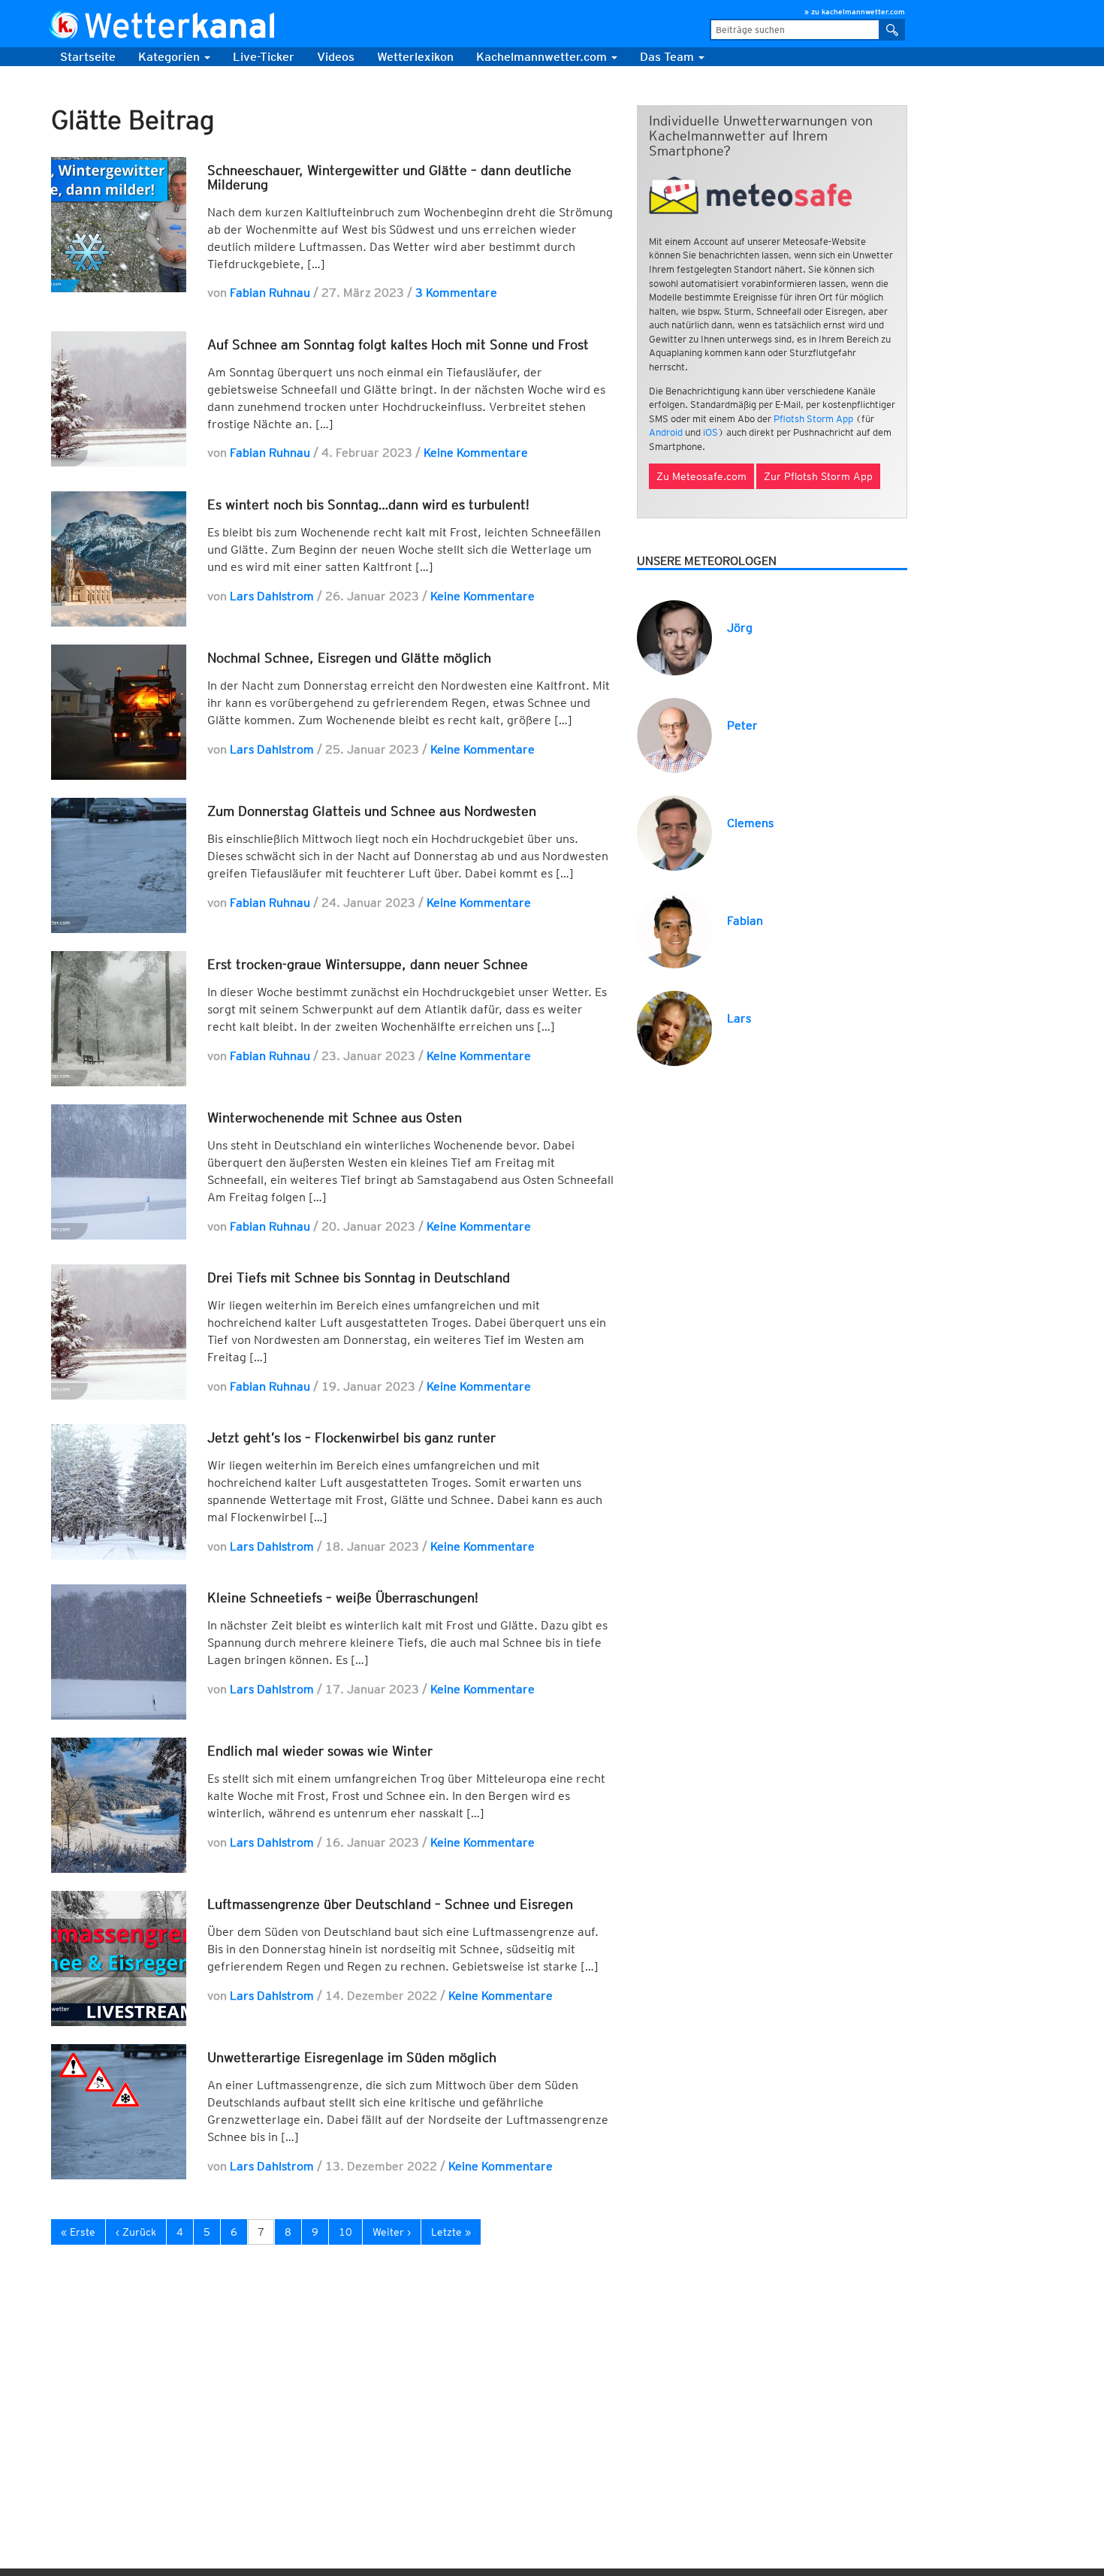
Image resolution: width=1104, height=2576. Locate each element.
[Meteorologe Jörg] (674, 637)
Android (666, 432)
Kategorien (170, 57)
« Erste (78, 2232)
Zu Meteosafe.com (701, 476)
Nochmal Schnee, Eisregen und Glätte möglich (349, 658)
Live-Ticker (264, 57)
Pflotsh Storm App (813, 419)
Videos (336, 57)
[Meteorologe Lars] (674, 1027)
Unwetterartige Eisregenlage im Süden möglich (352, 2057)
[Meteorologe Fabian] (674, 930)
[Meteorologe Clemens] (674, 832)
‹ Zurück (136, 2232)
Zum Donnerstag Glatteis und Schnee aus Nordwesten (372, 811)
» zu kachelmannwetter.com (855, 11)
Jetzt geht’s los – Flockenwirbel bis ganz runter (351, 1437)
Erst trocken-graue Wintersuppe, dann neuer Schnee (368, 964)
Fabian (745, 921)
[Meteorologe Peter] (674, 734)
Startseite (88, 57)
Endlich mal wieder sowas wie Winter (320, 1751)
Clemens (750, 823)
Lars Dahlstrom (272, 596)
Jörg (740, 628)
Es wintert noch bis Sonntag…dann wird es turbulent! (368, 504)
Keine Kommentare (476, 453)
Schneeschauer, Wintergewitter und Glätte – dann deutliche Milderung (389, 178)
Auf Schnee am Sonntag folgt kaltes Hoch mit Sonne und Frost (398, 344)
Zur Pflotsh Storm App (818, 476)
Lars (739, 1018)
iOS (710, 432)
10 (345, 2232)
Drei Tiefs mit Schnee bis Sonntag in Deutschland (359, 1277)
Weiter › (392, 2232)
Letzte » (451, 2232)
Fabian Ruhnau (270, 293)
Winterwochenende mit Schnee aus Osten (335, 1117)
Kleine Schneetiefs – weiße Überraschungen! (343, 1598)
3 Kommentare (456, 293)
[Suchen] (893, 30)
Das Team (668, 57)
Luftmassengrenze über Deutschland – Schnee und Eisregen (390, 1904)
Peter (742, 725)
